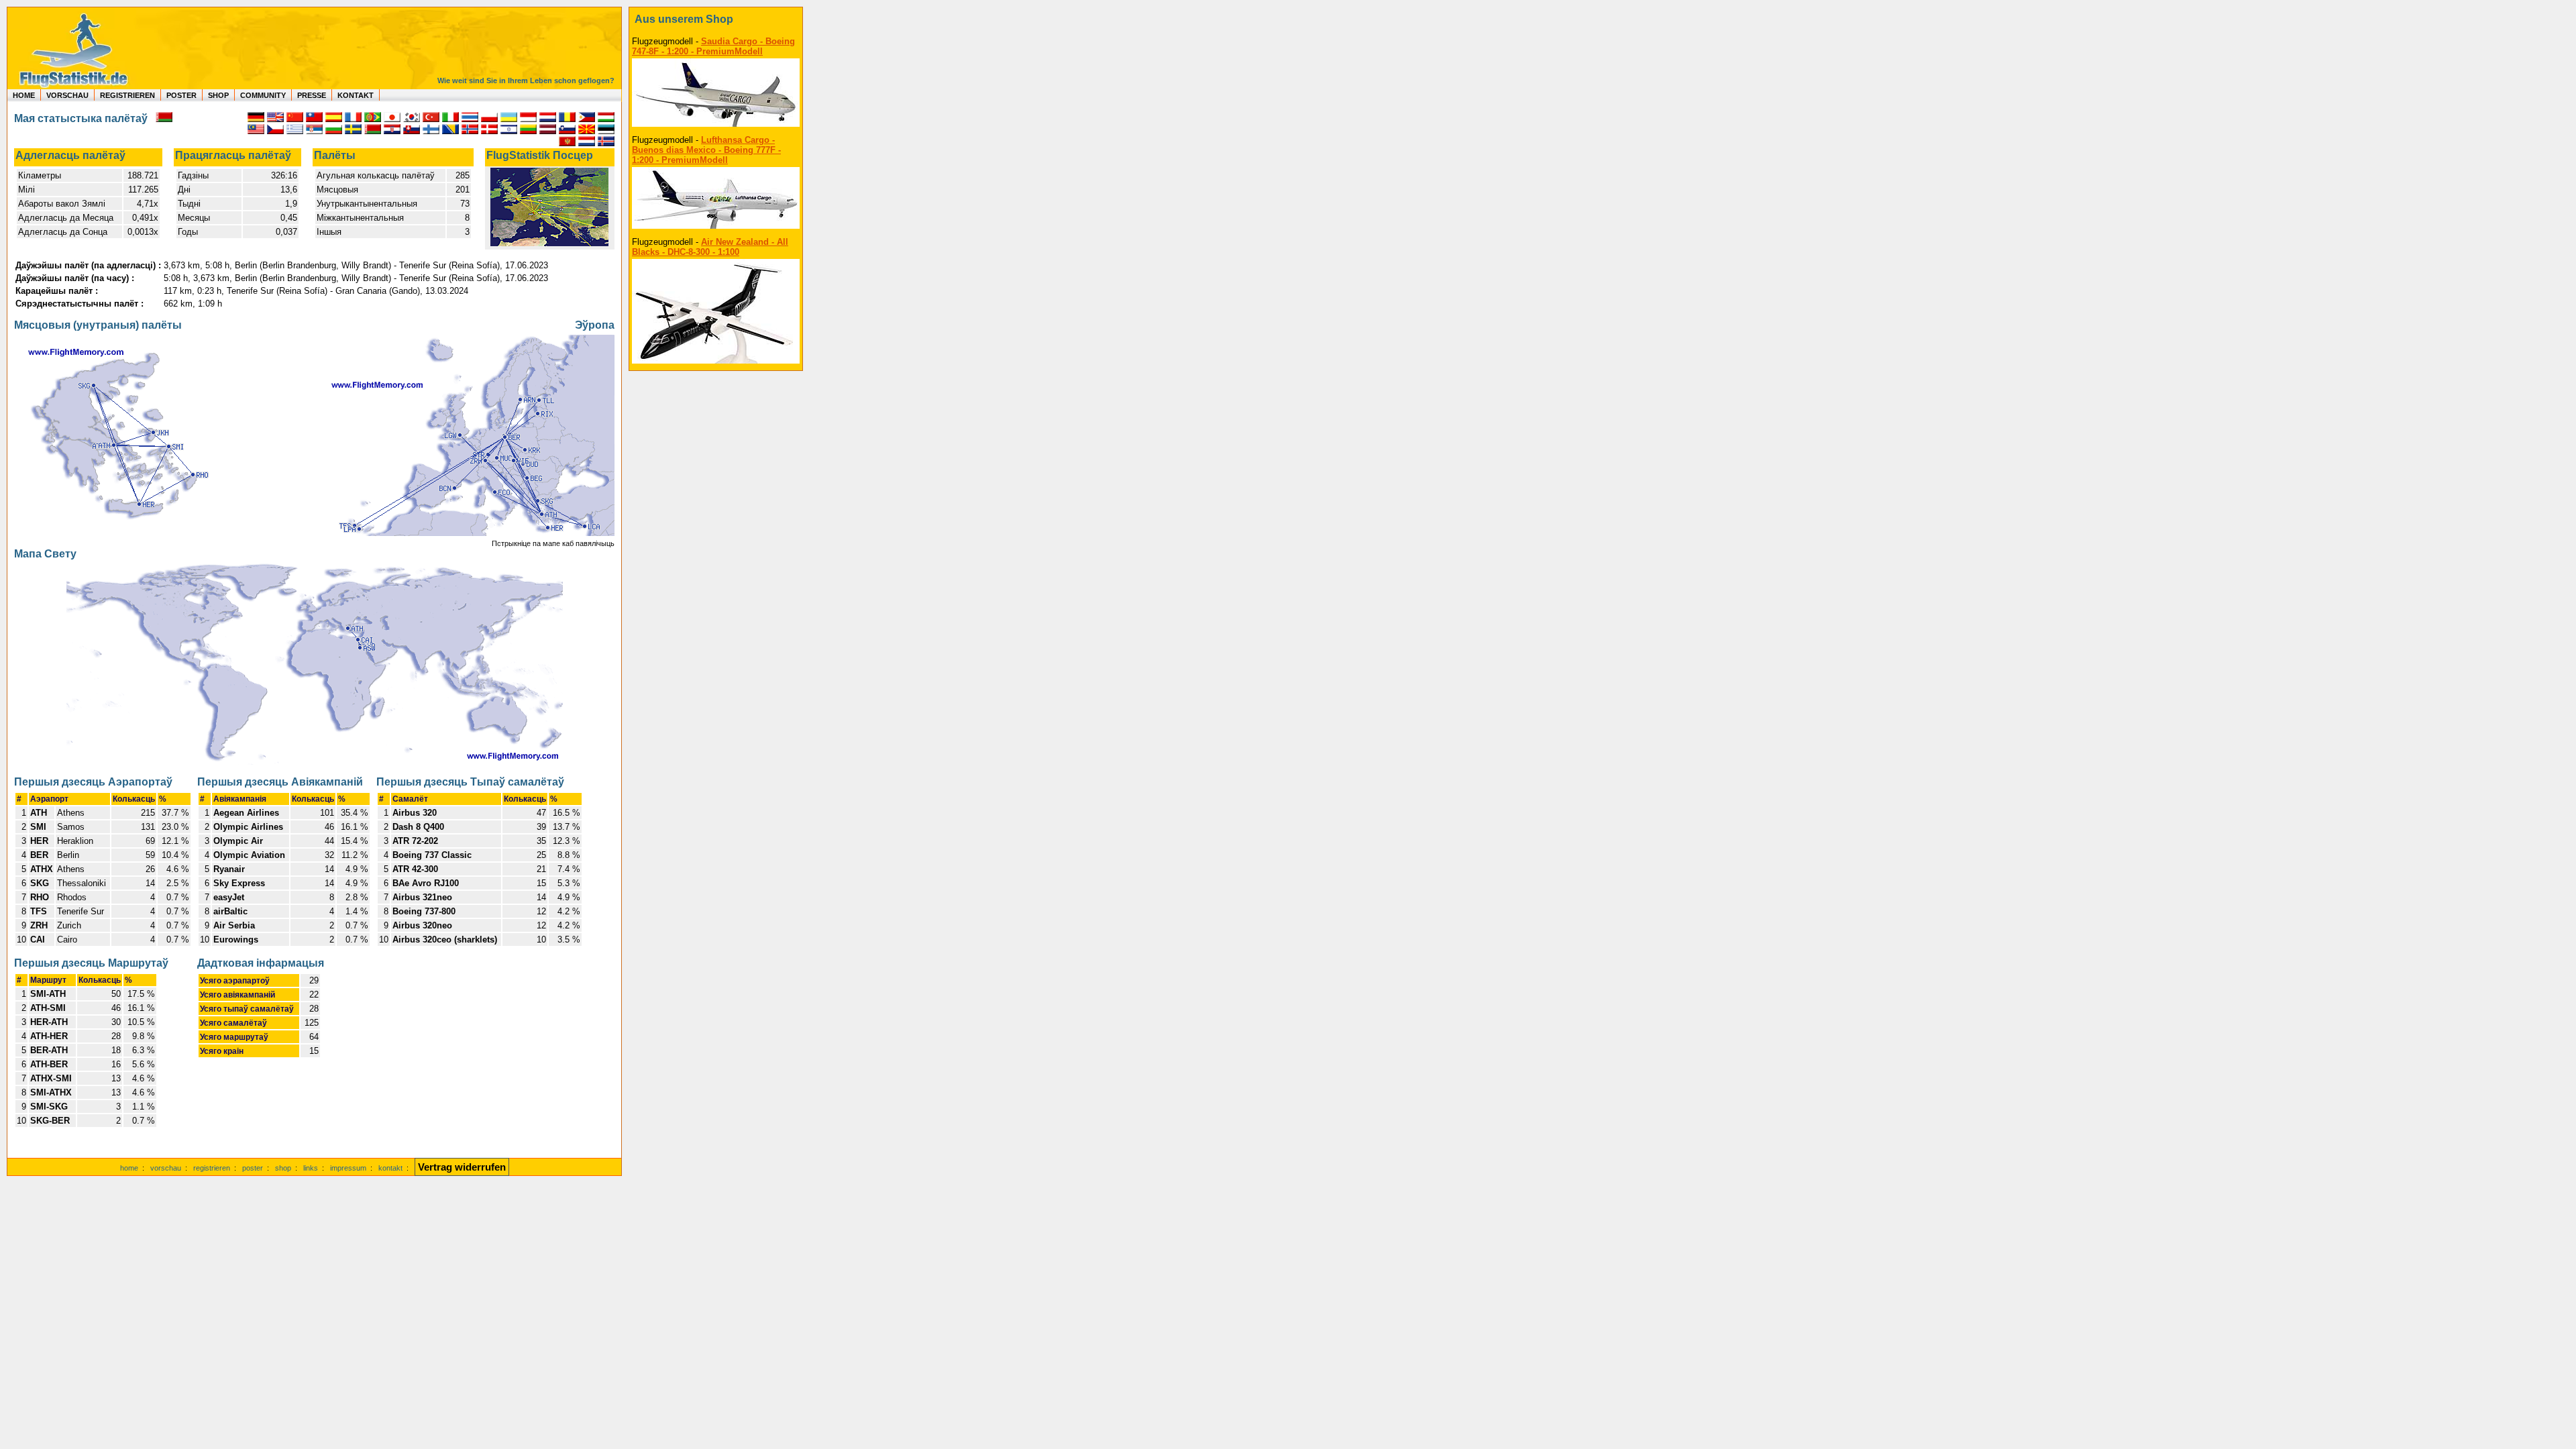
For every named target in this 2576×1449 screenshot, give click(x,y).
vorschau (166, 1168)
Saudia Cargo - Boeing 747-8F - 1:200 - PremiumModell (713, 46)
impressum (348, 1168)
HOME (24, 95)
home (129, 1168)
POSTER (181, 95)
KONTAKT (356, 95)
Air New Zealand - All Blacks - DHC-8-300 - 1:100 (710, 247)
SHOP (218, 95)
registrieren (212, 1168)
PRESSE (312, 95)
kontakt (390, 1168)
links (311, 1168)
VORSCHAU (67, 95)
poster (253, 1168)
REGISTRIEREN (127, 95)
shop (283, 1168)
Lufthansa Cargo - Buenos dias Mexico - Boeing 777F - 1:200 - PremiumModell (706, 150)
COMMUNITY (263, 95)
